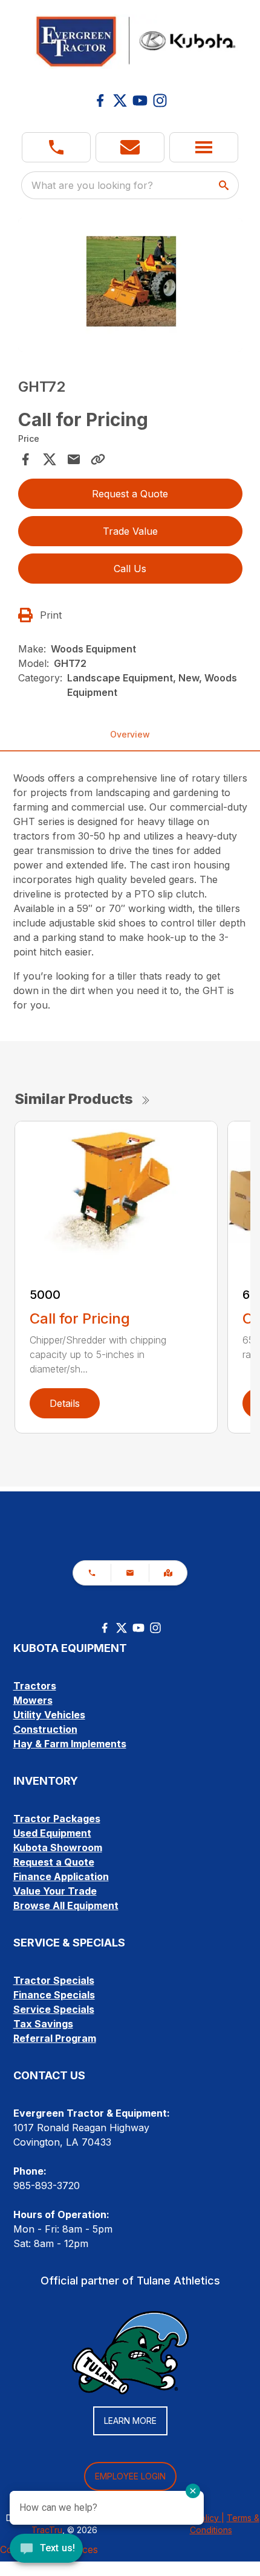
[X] (120, 100)
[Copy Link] (98, 459)
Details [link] (65, 1403)
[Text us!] (46, 2549)
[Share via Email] (74, 459)
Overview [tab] (130, 734)
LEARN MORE (130, 2421)
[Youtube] (140, 100)
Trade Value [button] (130, 531)
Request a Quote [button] (130, 494)
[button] (56, 147)
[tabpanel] (130, 287)
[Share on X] (50, 459)
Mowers (33, 1700)
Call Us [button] (130, 569)
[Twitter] (122, 1628)
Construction (45, 1729)
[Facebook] (100, 100)
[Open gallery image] (130, 285)
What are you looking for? (92, 185)
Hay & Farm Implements (70, 1744)
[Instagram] (160, 100)
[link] (168, 1573)
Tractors (35, 1686)
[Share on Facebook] (25, 459)
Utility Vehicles (49, 1715)
